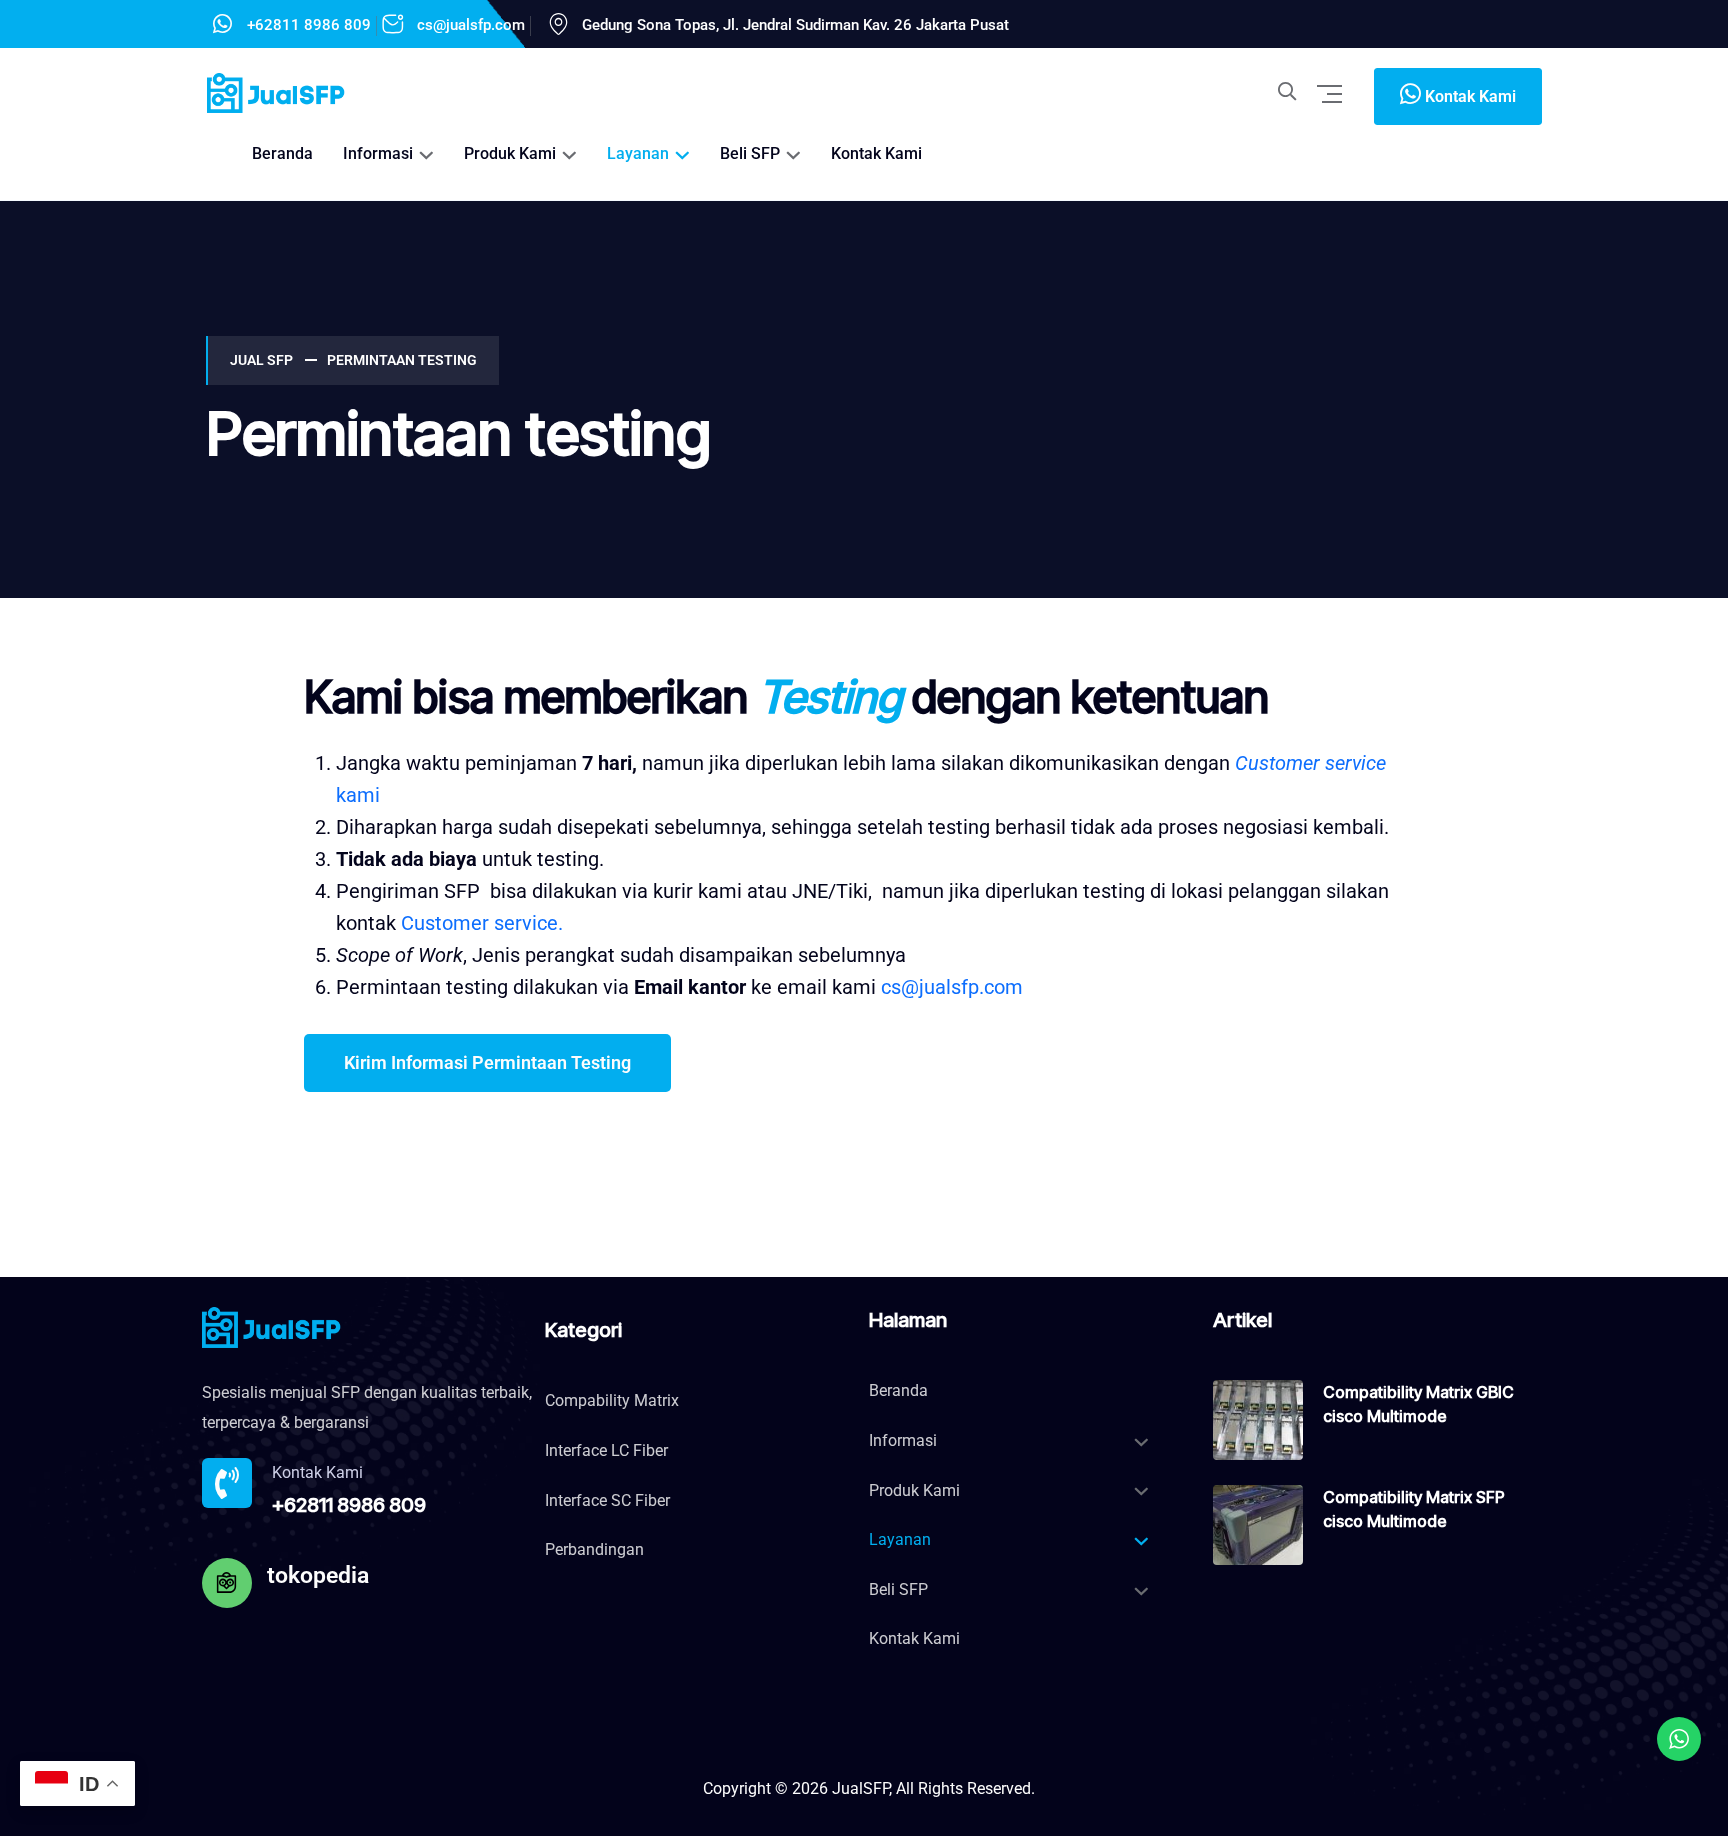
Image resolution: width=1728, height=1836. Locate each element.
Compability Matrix (612, 1400)
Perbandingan (594, 1549)
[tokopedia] (227, 1583)
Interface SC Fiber (607, 1500)
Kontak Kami (876, 153)
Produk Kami (510, 153)
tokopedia (318, 1575)
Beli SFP (750, 153)
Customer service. (482, 923)
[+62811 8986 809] (223, 24)
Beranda (282, 153)
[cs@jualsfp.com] (393, 24)
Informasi (378, 153)
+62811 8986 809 (309, 25)
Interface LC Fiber (606, 1450)
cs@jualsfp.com (471, 25)
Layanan (638, 153)
